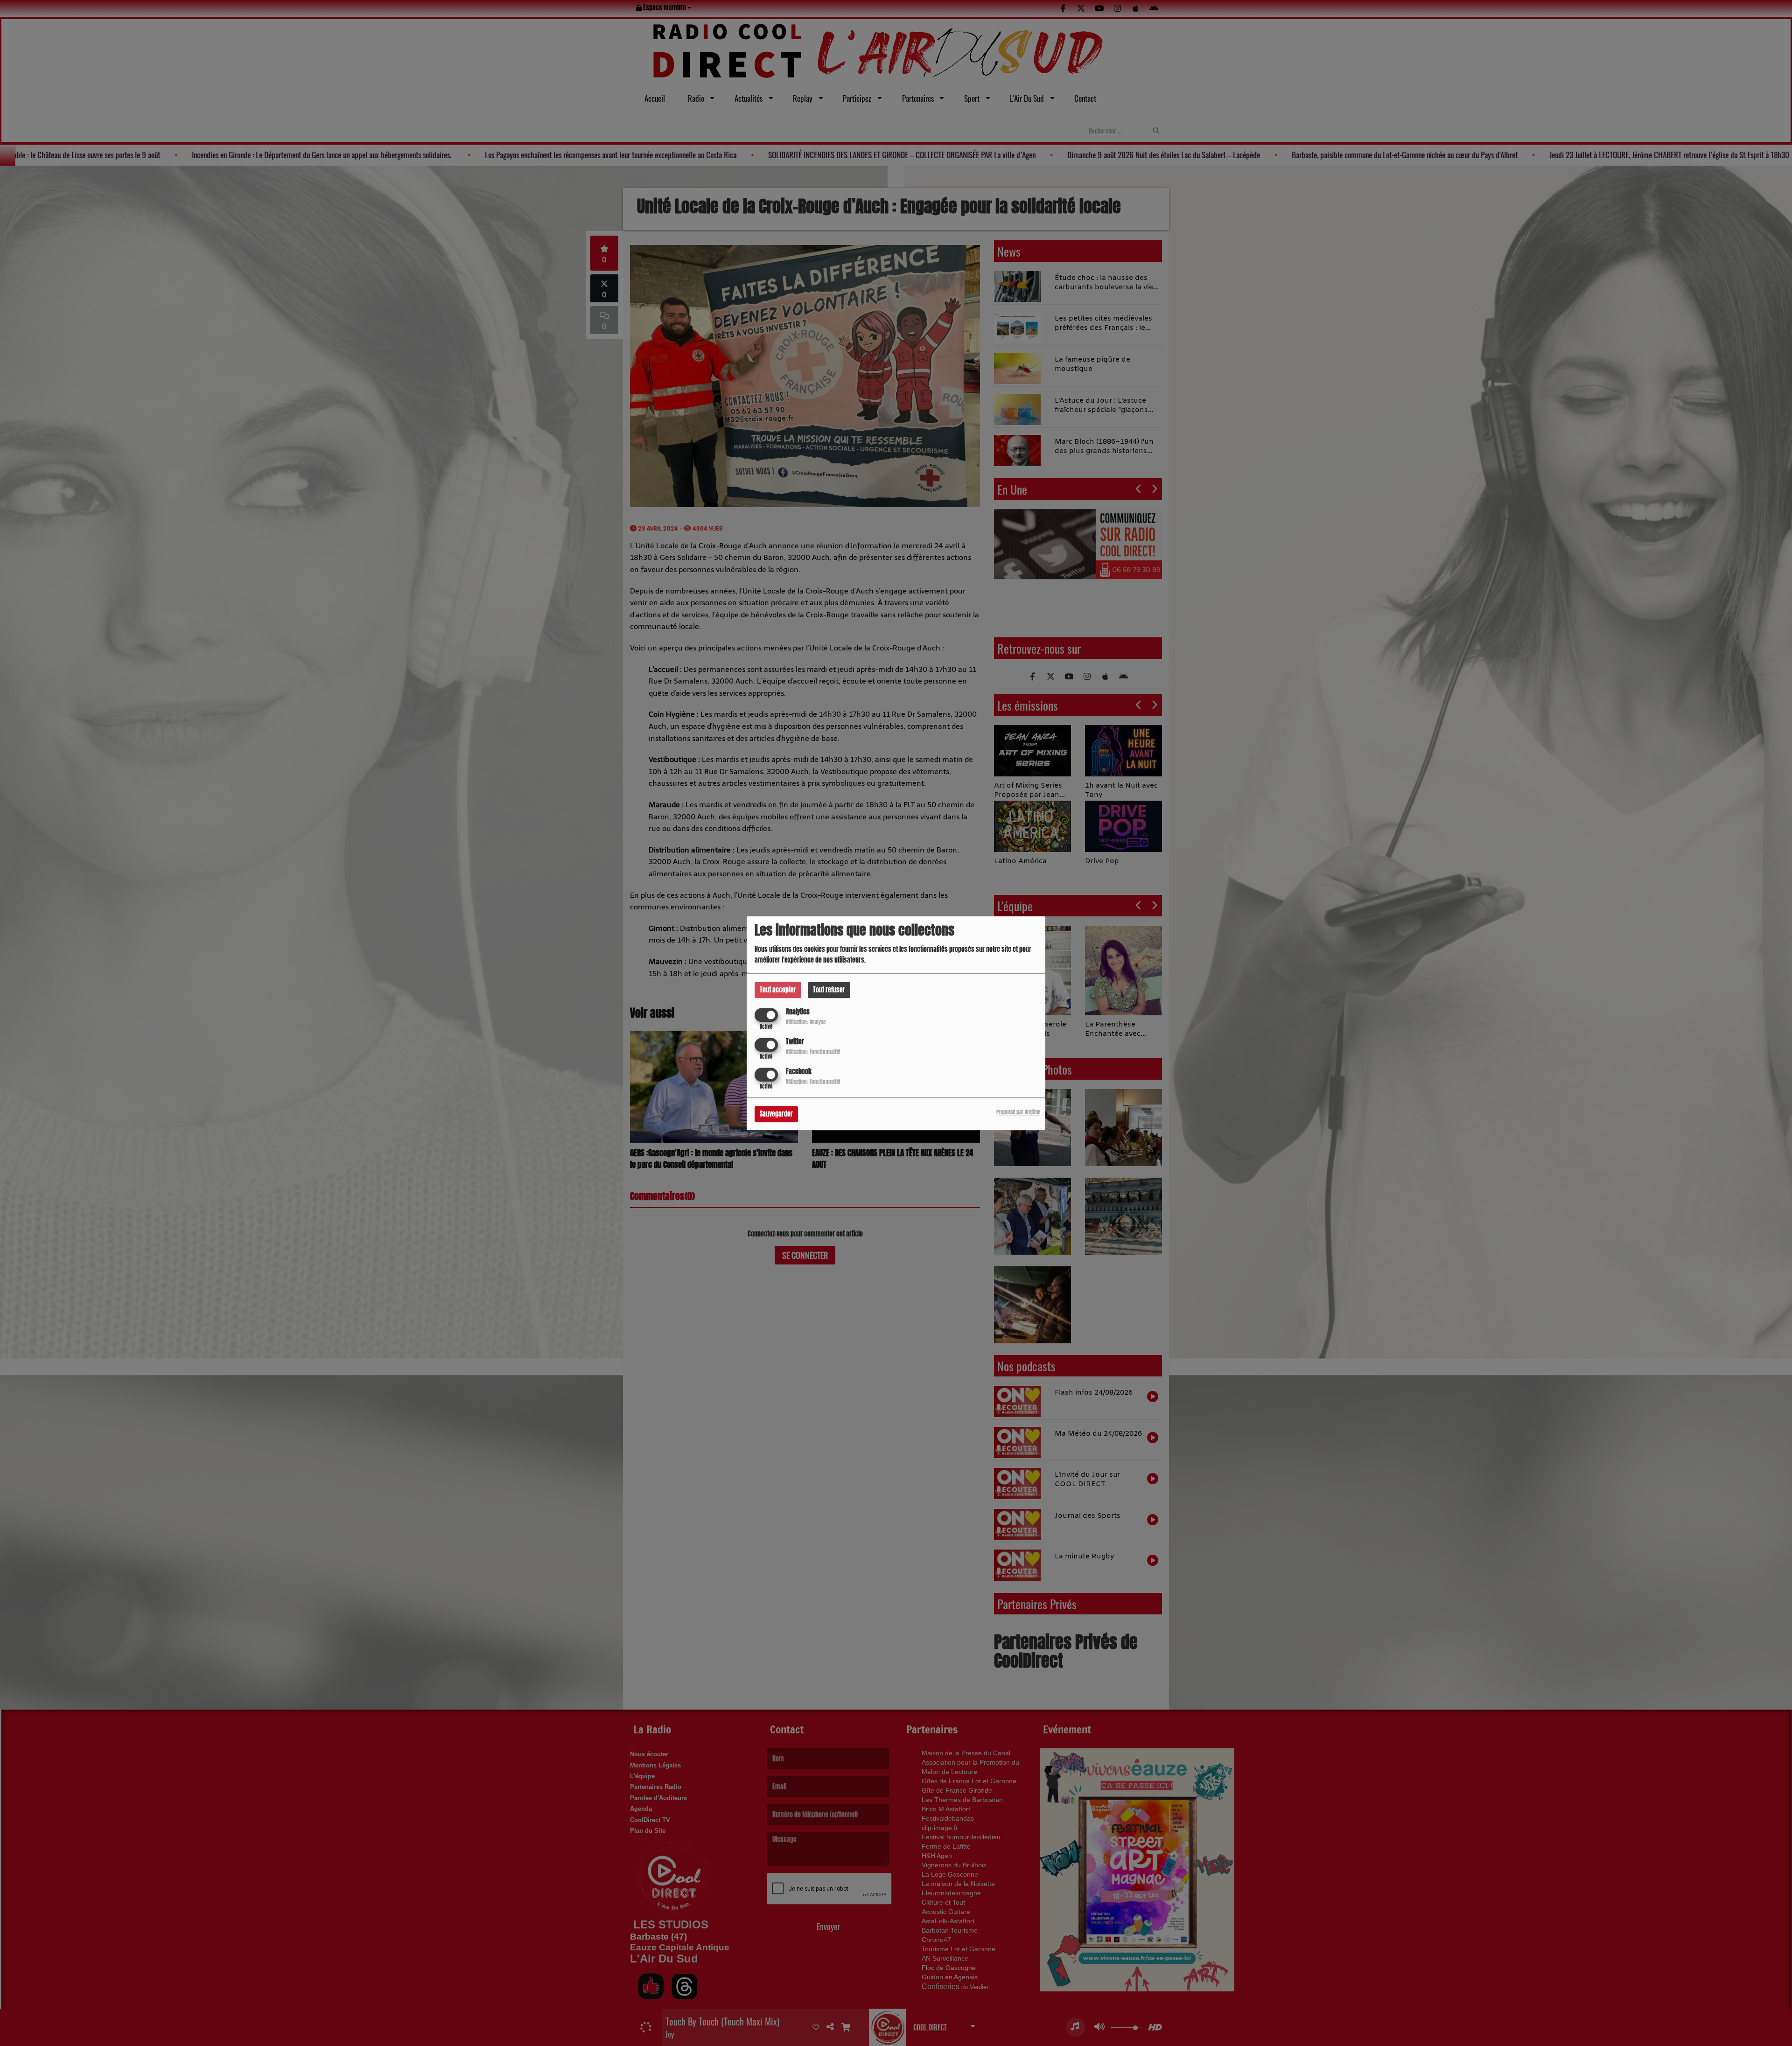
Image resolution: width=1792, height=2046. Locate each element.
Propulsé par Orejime (1018, 1112)
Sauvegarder (776, 1114)
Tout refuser (829, 990)
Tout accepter (778, 990)
